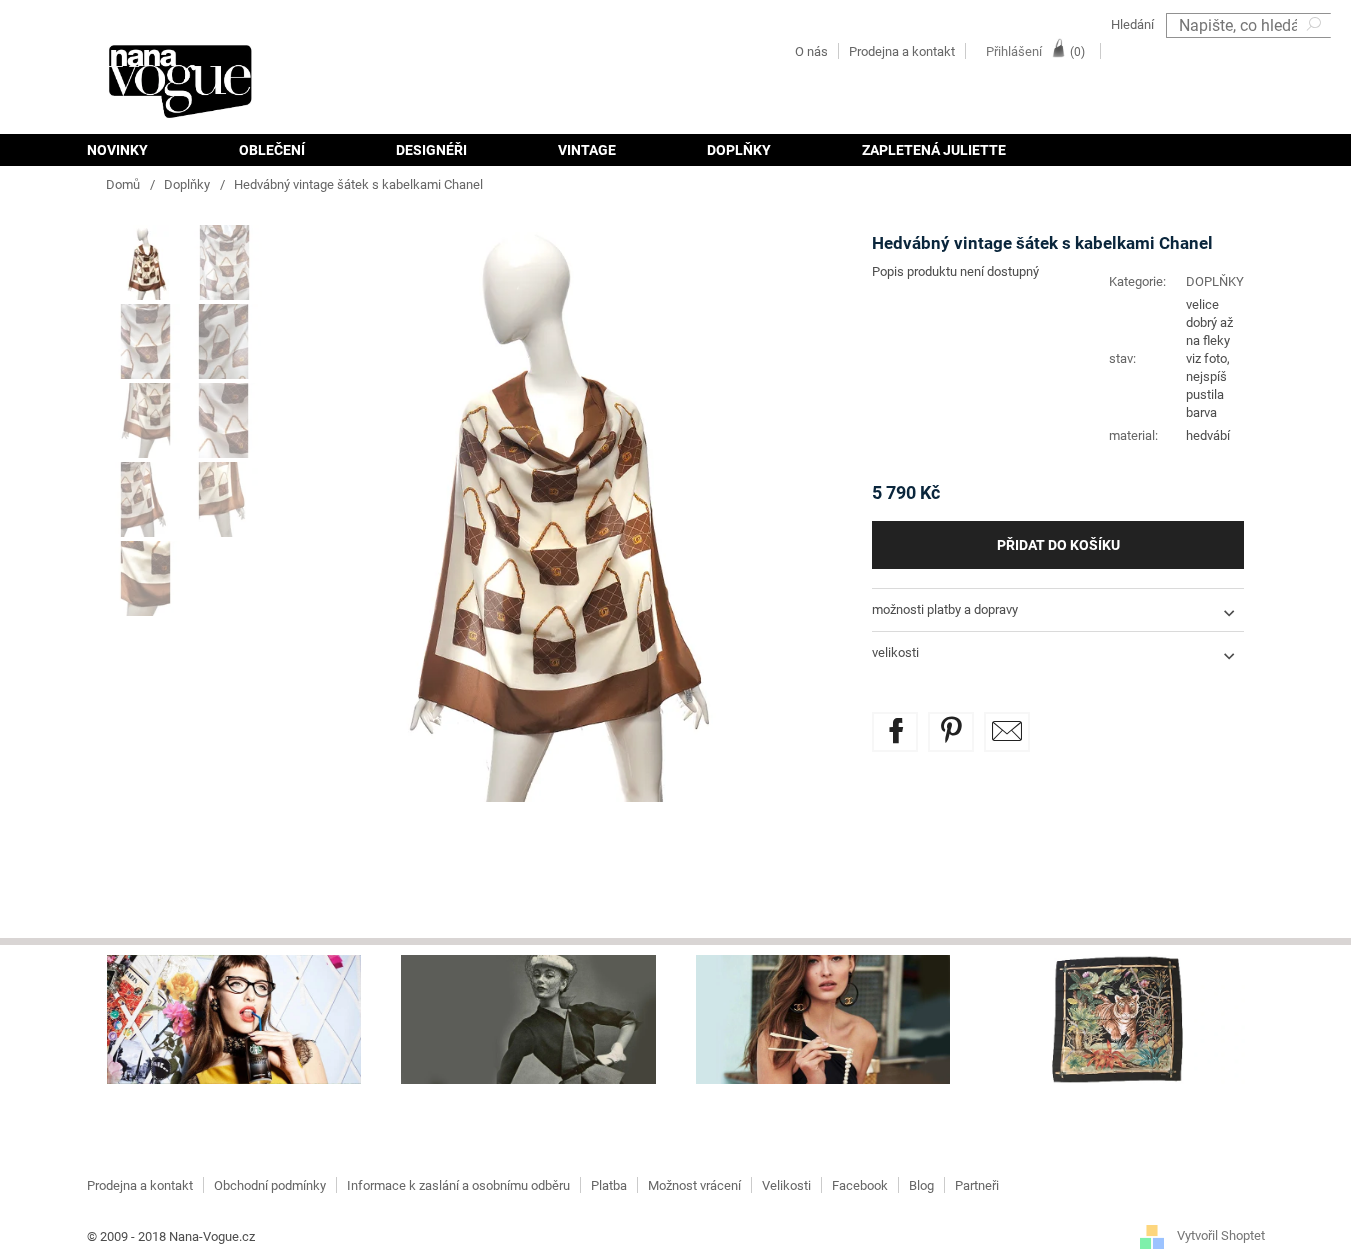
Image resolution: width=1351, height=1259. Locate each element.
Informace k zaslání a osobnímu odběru (458, 1185)
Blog (921, 1185)
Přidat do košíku (1058, 545)
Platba (609, 1185)
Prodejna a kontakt (902, 51)
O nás (811, 51)
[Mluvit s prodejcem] (1007, 732)
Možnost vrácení (694, 1185)
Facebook (860, 1185)
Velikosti (786, 1185)
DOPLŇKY (1215, 281)
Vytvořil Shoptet (1221, 1236)
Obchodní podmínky (270, 1185)
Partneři (977, 1185)
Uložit (965, 723)
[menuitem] (140, 150)
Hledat (1316, 50)
